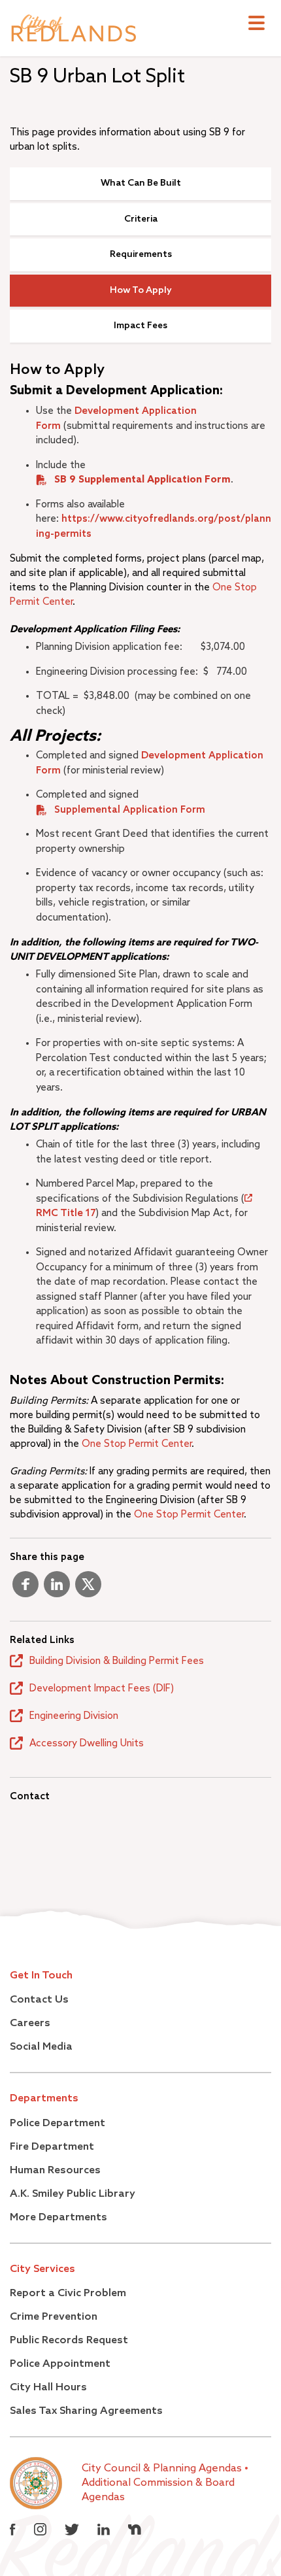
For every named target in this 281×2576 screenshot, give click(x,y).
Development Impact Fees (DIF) (102, 1688)
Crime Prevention (54, 2317)
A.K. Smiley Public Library (73, 2194)
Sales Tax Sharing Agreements (86, 2411)
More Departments (58, 2218)
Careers (30, 2024)
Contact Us (39, 2000)
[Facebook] (25, 1589)
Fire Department (52, 2147)
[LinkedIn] (57, 1589)
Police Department (58, 2124)
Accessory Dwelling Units (87, 1743)
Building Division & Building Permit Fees (117, 1661)
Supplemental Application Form (130, 810)
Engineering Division (74, 1716)
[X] (88, 1589)
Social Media (41, 2047)
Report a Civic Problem (68, 2294)
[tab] (140, 184)
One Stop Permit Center (137, 1444)
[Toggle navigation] (256, 25)
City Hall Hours (48, 2388)
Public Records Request (69, 2341)
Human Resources (55, 2171)
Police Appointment (60, 2364)
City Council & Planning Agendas (163, 2469)
